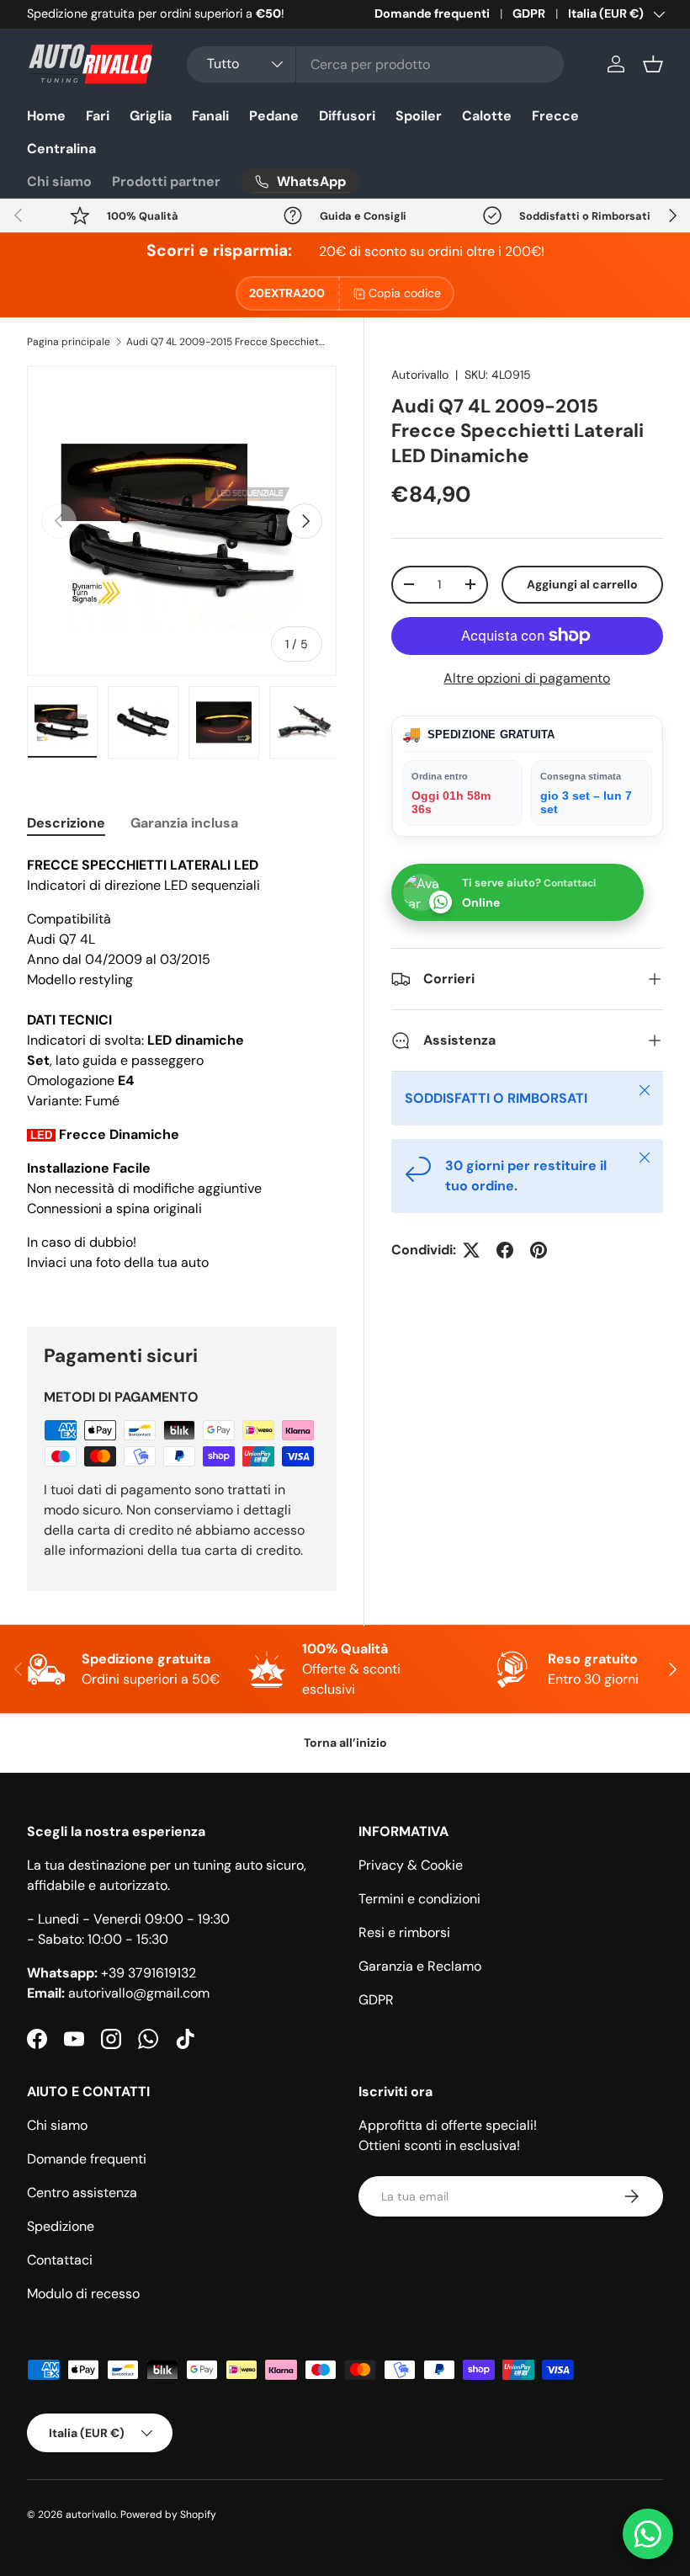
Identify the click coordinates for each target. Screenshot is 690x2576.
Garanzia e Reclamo (420, 1966)
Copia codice (405, 293)
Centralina (61, 149)
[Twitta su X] (471, 1250)
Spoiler (419, 116)
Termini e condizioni (419, 1899)
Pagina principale (69, 342)
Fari (98, 116)
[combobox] (375, 64)
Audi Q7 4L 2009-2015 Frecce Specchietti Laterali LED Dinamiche (227, 342)
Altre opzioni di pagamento (527, 678)
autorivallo (91, 2515)
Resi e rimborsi (404, 1932)
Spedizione (61, 2226)
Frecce (555, 116)
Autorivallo (420, 375)
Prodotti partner (166, 181)
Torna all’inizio (345, 1743)
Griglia (151, 116)
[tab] (66, 823)
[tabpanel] (182, 1071)
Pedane (274, 116)
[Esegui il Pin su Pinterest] (539, 1250)
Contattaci (60, 2260)
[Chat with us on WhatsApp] (648, 2534)
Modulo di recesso (83, 2294)
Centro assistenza (82, 2193)
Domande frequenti (432, 13)
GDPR (529, 13)
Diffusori (347, 116)
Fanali (210, 116)
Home (46, 116)
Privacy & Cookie (411, 1865)
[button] (653, 64)
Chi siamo (59, 181)
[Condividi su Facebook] (505, 1250)
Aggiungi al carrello (582, 584)
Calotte (487, 116)
